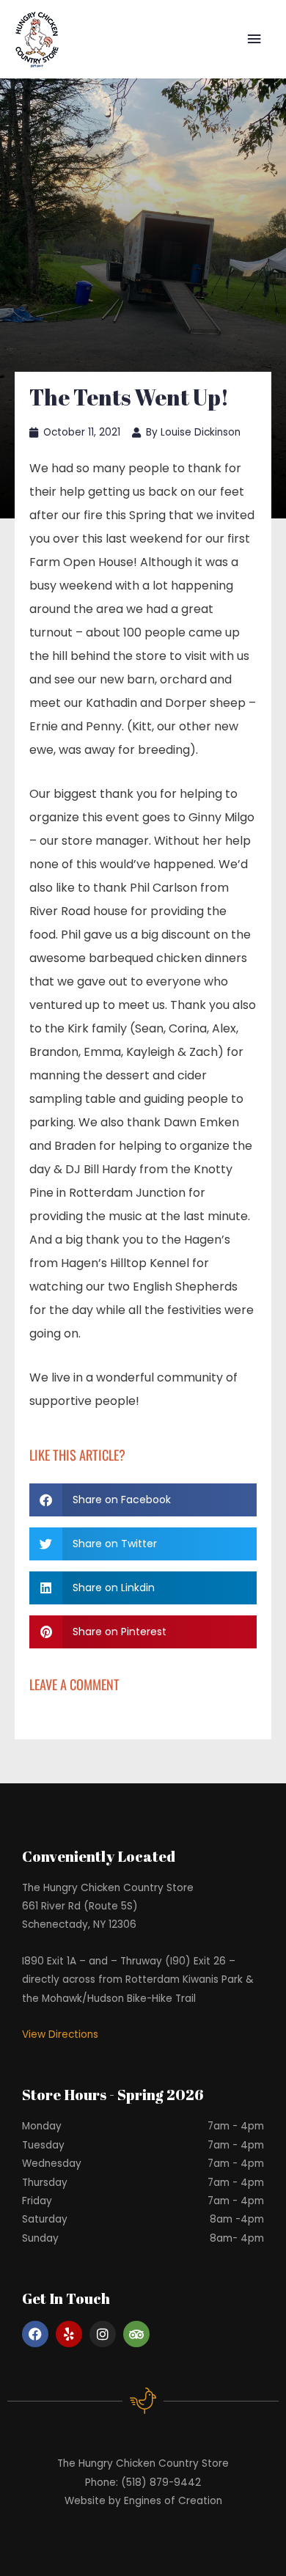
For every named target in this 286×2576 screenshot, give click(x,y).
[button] (143, 1500)
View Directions (60, 2034)
